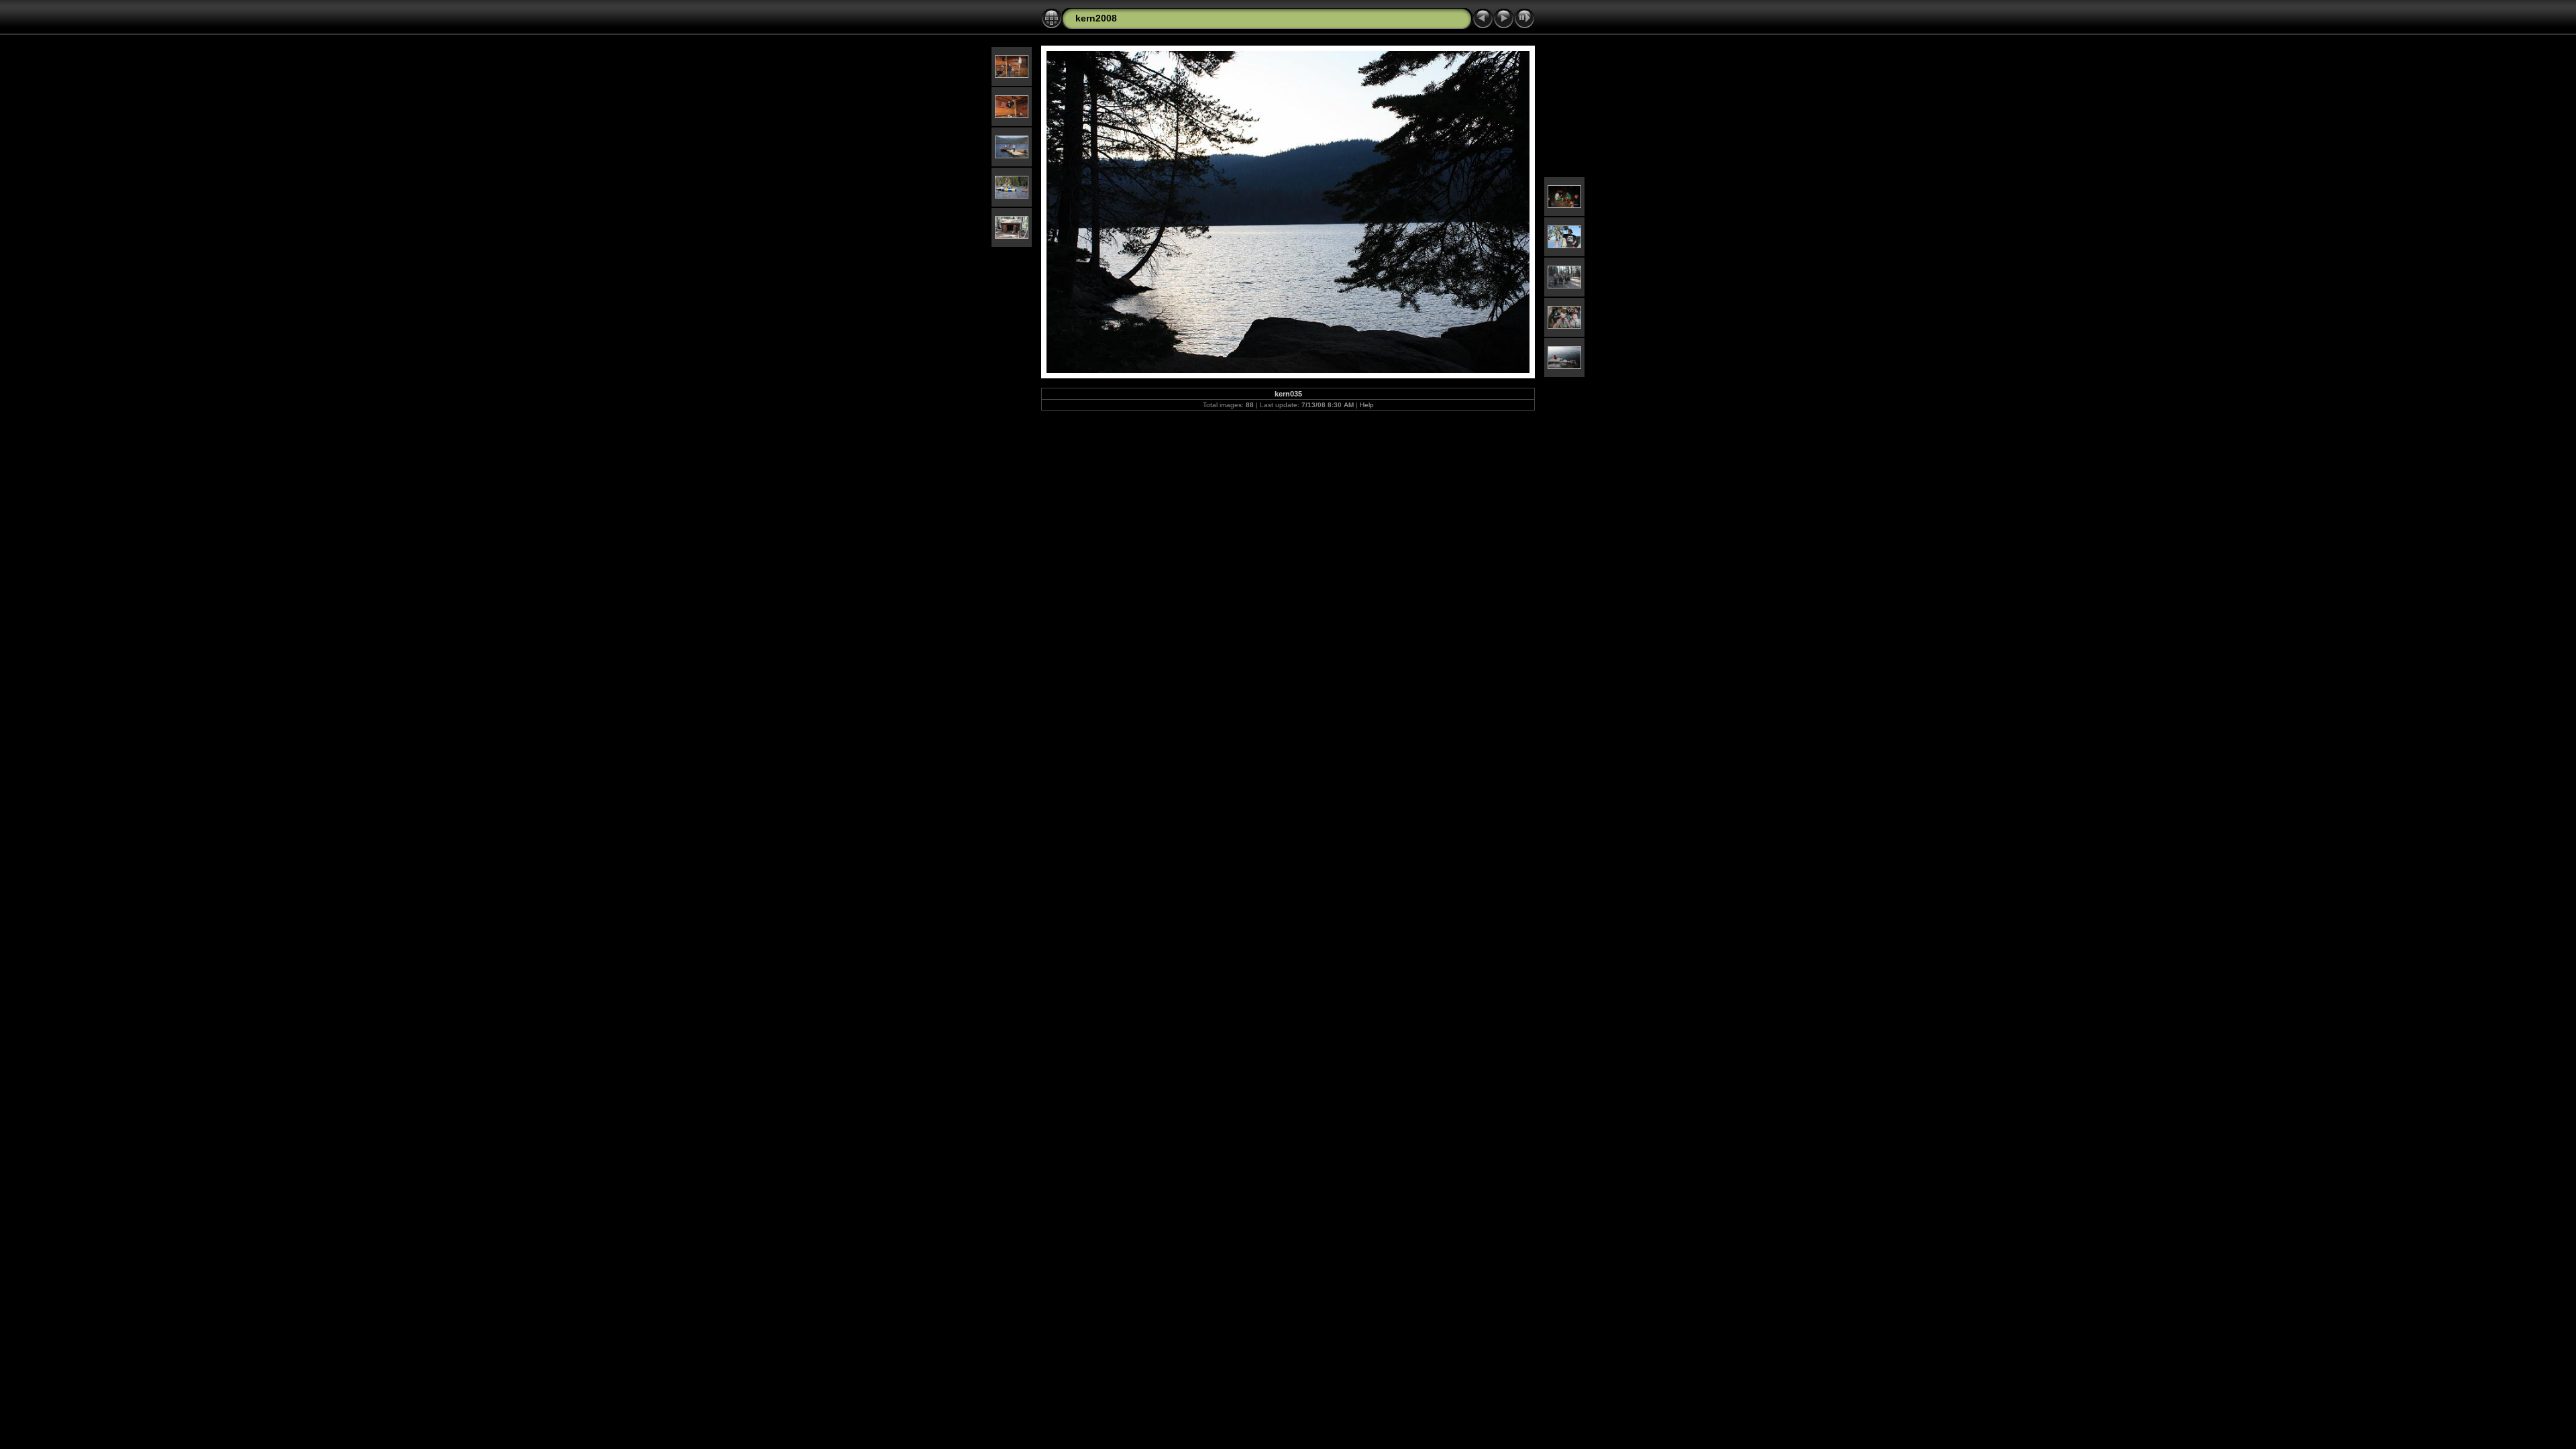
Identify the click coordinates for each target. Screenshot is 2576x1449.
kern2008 (1096, 18)
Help (1367, 405)
